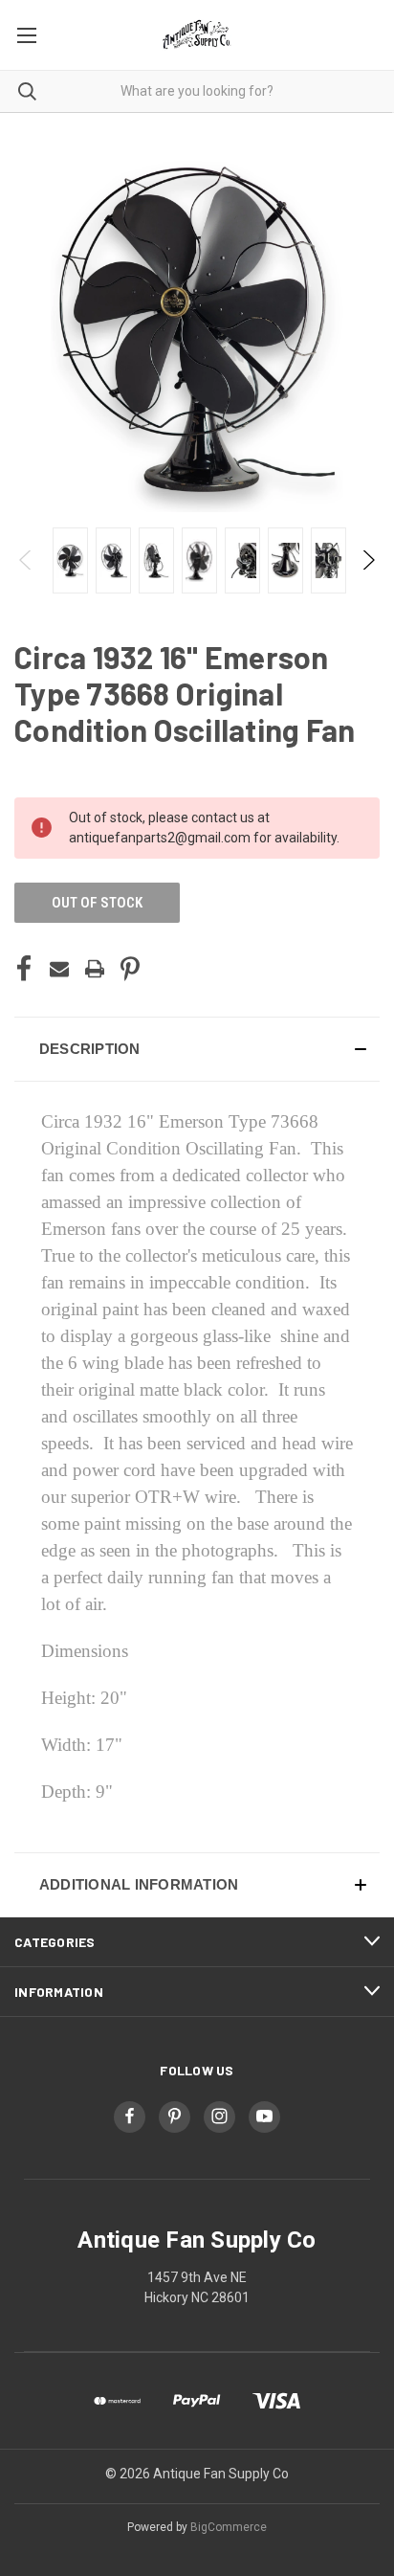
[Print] (95, 969)
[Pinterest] (130, 969)
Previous (26, 560)
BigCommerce (229, 2527)
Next (368, 560)
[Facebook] (24, 969)
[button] (197, 1049)
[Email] (59, 969)
